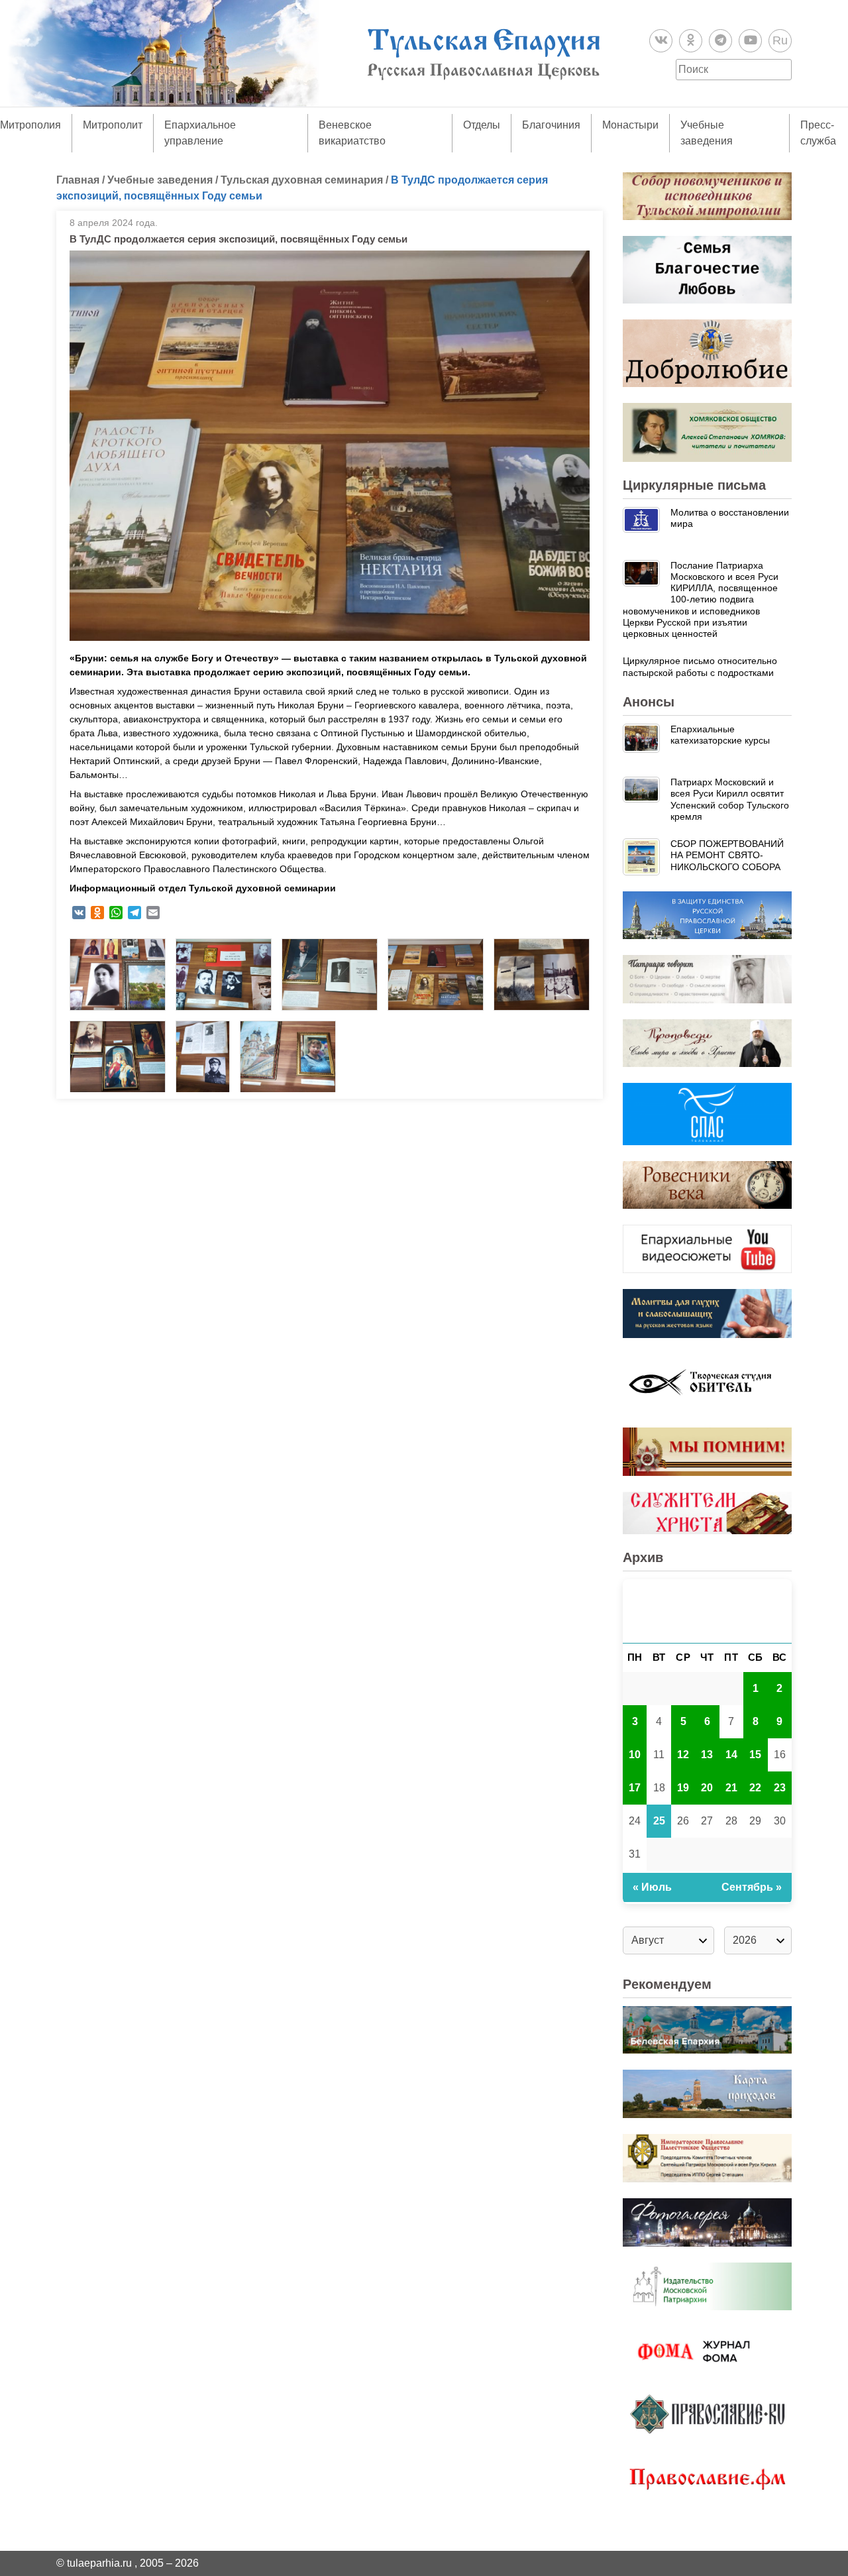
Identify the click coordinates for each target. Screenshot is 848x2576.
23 (780, 1788)
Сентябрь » (752, 1887)
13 (707, 1755)
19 (683, 1788)
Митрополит (113, 125)
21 (731, 1788)
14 (731, 1755)
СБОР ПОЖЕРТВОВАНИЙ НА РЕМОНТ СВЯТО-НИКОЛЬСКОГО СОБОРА (727, 855)
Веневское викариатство (352, 133)
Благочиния (551, 125)
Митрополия (30, 125)
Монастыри (630, 125)
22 (755, 1788)
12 (683, 1755)
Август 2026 (707, 1611)
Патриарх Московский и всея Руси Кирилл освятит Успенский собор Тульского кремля (730, 799)
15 (755, 1755)
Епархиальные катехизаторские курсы (720, 735)
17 (635, 1788)
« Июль (652, 1887)
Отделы (482, 125)
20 (707, 1788)
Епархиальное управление (200, 133)
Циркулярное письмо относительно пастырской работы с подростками (700, 666)
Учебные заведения (707, 133)
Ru (780, 40)
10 (635, 1755)
